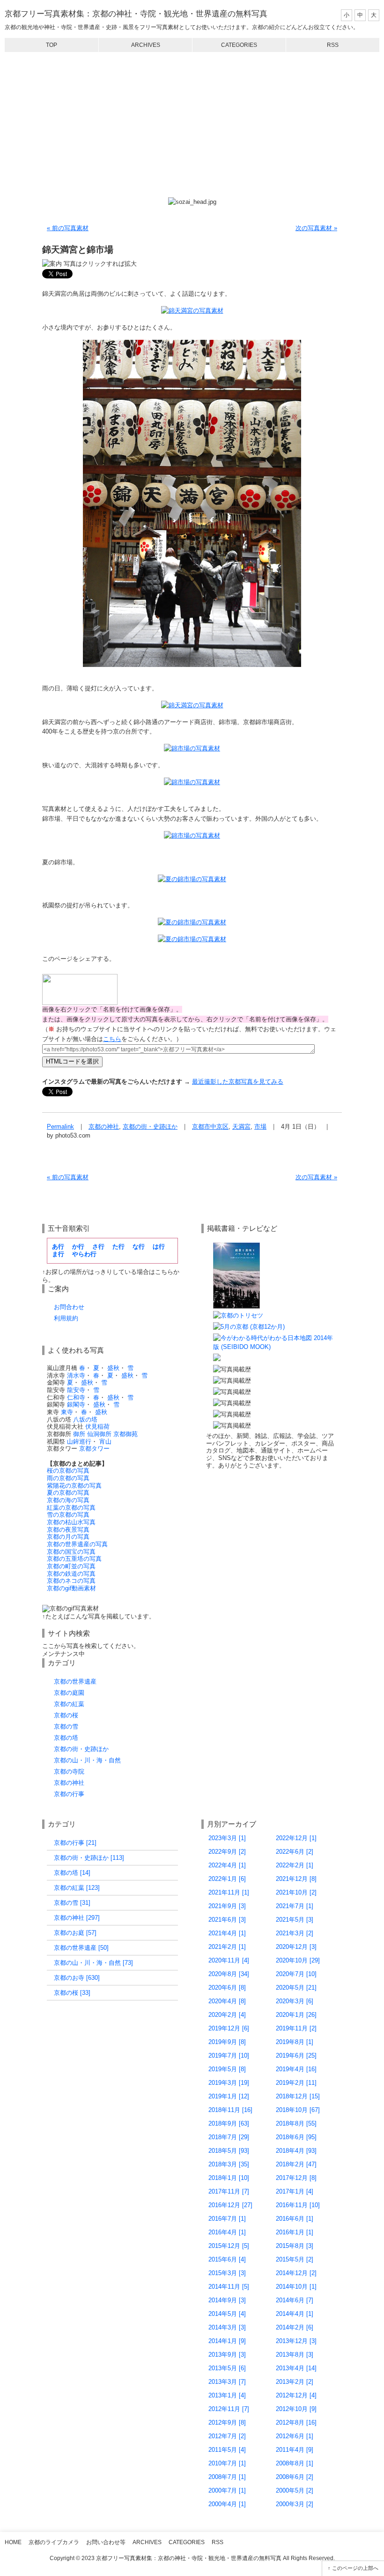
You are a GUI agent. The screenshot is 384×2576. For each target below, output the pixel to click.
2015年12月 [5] (229, 2246)
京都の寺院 (69, 1771)
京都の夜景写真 (68, 1530)
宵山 (105, 1442)
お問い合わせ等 (106, 2542)
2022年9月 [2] (227, 1852)
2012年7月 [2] (227, 2436)
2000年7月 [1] (227, 2490)
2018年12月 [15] (298, 2096)
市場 (260, 1127)
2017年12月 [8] (296, 2178)
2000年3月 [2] (295, 2504)
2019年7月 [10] (229, 2056)
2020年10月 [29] (298, 1960)
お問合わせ (69, 1307)
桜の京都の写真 (68, 1471)
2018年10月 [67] (298, 2110)
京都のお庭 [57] (75, 1933)
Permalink (60, 1127)
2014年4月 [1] (295, 2314)
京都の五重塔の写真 (74, 1559)
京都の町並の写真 (71, 1566)
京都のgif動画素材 (71, 1588)
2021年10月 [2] (296, 1892)
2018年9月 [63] (229, 2123)
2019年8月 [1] (295, 2042)
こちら (112, 1039)
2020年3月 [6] (295, 2001)
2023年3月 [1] (227, 1838)
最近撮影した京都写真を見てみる (238, 1082)
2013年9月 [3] (227, 2355)
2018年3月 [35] (229, 2164)
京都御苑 (126, 1434)
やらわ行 (84, 1254)
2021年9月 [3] (227, 1906)
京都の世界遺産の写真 (77, 1544)
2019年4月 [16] (296, 2069)
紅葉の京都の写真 (71, 1508)
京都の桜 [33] (72, 1993)
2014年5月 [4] (227, 2314)
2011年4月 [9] (295, 2450)
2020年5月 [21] (296, 1988)
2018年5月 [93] (229, 2151)
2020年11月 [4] (229, 1960)
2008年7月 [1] (227, 2477)
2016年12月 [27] (230, 2205)
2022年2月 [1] (295, 1865)
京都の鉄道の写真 (71, 1574)
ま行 (58, 1254)
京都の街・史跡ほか (150, 1127)
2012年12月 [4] (296, 2395)
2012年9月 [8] (227, 2422)
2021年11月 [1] (229, 1892)
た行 (118, 1247)
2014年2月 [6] (295, 2327)
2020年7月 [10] (296, 1974)
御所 (79, 1434)
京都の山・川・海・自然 (87, 1760)
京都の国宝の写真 (71, 1552)
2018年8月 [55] (296, 2123)
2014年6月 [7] (295, 2300)
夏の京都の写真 (68, 1493)
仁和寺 (76, 1397)
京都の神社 (104, 1127)
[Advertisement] (192, 125)
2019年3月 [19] (229, 2083)
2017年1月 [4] (295, 2191)
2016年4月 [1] (227, 2232)
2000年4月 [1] (227, 2504)
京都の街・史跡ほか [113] (89, 1858)
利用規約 (66, 1318)
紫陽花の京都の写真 (74, 1486)
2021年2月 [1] (227, 1947)
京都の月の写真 (68, 1537)
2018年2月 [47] (296, 2164)
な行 (139, 1247)
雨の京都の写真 (68, 1478)
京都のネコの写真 (71, 1581)
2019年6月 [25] (296, 2056)
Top (52, 45)
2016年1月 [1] (295, 2232)
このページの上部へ (355, 2568)
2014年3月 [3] (227, 2327)
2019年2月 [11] (296, 2083)
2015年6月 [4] (227, 2259)
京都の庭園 (69, 1693)
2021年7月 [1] (295, 1906)
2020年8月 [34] (229, 1974)
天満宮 (241, 1127)
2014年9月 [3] (227, 2300)
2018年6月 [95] (296, 2137)
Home (13, 2542)
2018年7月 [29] (229, 2137)
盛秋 (113, 1368)
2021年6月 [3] (227, 1920)
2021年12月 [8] (296, 1879)
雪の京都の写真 (68, 1515)
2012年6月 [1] (295, 2436)
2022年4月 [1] (227, 1865)
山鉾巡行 (79, 1442)
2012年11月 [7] (229, 2409)
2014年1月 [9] (227, 2341)
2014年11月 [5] (229, 2287)
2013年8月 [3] (295, 2355)
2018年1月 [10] (229, 2178)
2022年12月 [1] (296, 1838)
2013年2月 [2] (295, 2382)
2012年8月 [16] (296, 2422)
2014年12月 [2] (296, 2273)
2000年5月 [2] (295, 2490)
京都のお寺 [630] (77, 1978)
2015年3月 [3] (227, 2273)
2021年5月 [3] (295, 1920)
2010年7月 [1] (227, 2463)
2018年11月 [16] (230, 2110)
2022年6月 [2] (295, 1852)
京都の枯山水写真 (71, 1522)
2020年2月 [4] (227, 2015)
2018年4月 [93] (296, 2151)
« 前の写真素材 (68, 228)
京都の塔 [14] (72, 1873)
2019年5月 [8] (227, 2069)
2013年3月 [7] (227, 2382)
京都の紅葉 (69, 1704)
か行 (78, 1247)
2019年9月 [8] (227, 2042)
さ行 (98, 1247)
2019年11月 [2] (296, 2028)
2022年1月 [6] (227, 1879)
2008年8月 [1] (295, 2463)
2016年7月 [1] (227, 2219)
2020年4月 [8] (227, 2001)
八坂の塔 (85, 1419)
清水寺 (76, 1375)
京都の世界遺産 (75, 1681)
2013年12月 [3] (296, 2341)
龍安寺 (76, 1390)
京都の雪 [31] (72, 1903)
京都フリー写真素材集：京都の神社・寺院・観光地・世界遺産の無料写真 (136, 14)
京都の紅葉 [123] (77, 1888)
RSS (333, 45)
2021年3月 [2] (295, 1933)
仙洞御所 (99, 1434)
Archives (146, 45)
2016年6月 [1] (295, 2219)
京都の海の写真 (68, 1500)
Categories (239, 45)
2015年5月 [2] (295, 2259)
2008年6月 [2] (295, 2477)
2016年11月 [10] (298, 2205)
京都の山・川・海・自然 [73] (93, 1963)
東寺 (67, 1412)
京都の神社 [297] (77, 1918)
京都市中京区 (210, 1127)
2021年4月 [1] (227, 1933)
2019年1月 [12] (229, 2096)
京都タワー (94, 1449)
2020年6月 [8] (227, 1988)
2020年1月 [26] (296, 2015)
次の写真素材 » (316, 228)
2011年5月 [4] (227, 2450)
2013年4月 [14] (296, 2368)
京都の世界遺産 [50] (81, 1948)
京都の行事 (69, 1794)
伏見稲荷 (97, 1427)
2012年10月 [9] (296, 2409)
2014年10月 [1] (296, 2287)
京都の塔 (66, 1738)
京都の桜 (66, 1715)
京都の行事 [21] (75, 1843)
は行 (159, 1247)
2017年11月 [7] (229, 2191)
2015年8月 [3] (295, 2246)
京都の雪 (66, 1726)
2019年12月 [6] (229, 2028)
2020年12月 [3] (296, 1947)
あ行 (58, 1247)
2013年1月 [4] (227, 2395)
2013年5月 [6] (227, 2368)
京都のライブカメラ (54, 2542)
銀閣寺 (76, 1404)
